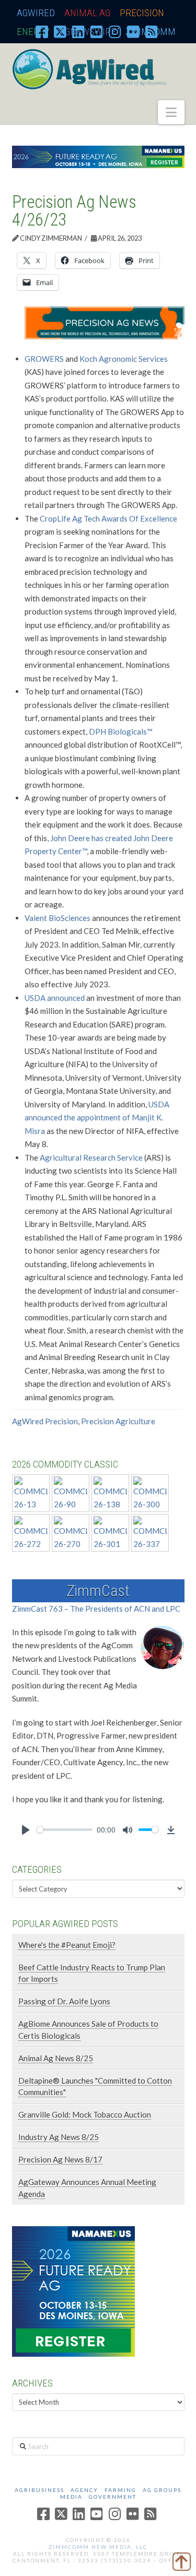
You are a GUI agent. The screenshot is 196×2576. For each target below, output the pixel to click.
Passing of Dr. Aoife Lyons (64, 2001)
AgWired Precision (45, 1421)
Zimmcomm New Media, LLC (98, 2547)
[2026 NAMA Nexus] (98, 156)
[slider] (65, 1830)
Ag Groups (162, 2490)
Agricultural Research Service (91, 1157)
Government (113, 2497)
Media (71, 2497)
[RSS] (152, 31)
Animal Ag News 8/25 (56, 2058)
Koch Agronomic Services (124, 359)
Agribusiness (39, 2490)
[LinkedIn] (78, 31)
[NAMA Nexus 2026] (73, 2290)
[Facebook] (42, 31)
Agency (84, 2490)
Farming (120, 2490)
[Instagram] (115, 31)
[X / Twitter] (60, 31)
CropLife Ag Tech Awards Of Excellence (108, 518)
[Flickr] (133, 31)
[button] (171, 112)
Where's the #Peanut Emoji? (67, 1945)
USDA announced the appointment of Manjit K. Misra (97, 1118)
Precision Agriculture (118, 1421)
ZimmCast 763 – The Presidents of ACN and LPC (96, 1609)
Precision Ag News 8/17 (60, 2159)
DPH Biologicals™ (121, 731)
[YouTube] (97, 31)
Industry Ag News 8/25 (59, 2137)
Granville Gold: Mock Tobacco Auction (85, 2114)
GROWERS (44, 359)
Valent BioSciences (57, 918)
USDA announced (55, 998)
